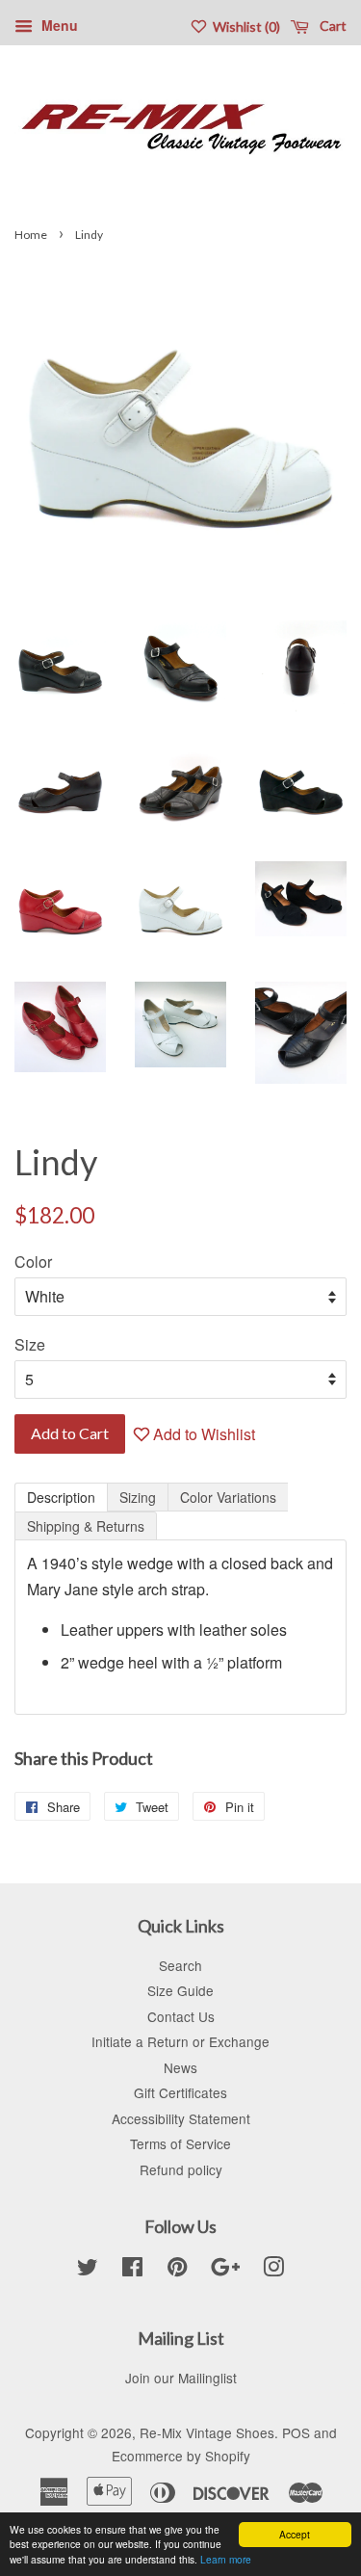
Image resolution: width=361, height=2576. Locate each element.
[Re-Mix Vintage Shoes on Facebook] (132, 2270)
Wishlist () (245, 26)
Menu (58, 25)
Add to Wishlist (202, 1434)
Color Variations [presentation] (228, 1497)
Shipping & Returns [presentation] (86, 1526)
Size (30, 1344)
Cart (332, 26)
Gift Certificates (180, 2092)
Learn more (226, 2559)
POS (296, 2432)
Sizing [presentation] (138, 1497)
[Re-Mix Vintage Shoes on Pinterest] (177, 2270)
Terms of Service (180, 2143)
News (180, 2067)
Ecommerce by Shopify (181, 2456)
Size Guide (180, 1990)
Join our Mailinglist (181, 2378)
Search (180, 1965)
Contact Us (181, 2016)
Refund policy (181, 2169)
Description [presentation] (61, 1497)
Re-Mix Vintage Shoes (207, 2432)
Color (33, 1262)
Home (31, 235)
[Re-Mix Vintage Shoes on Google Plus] (225, 2270)
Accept (295, 2534)
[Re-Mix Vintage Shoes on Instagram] (273, 2270)
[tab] (61, 1497)
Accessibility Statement (181, 2118)
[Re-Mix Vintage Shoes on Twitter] (88, 2270)
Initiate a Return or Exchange (180, 2041)
